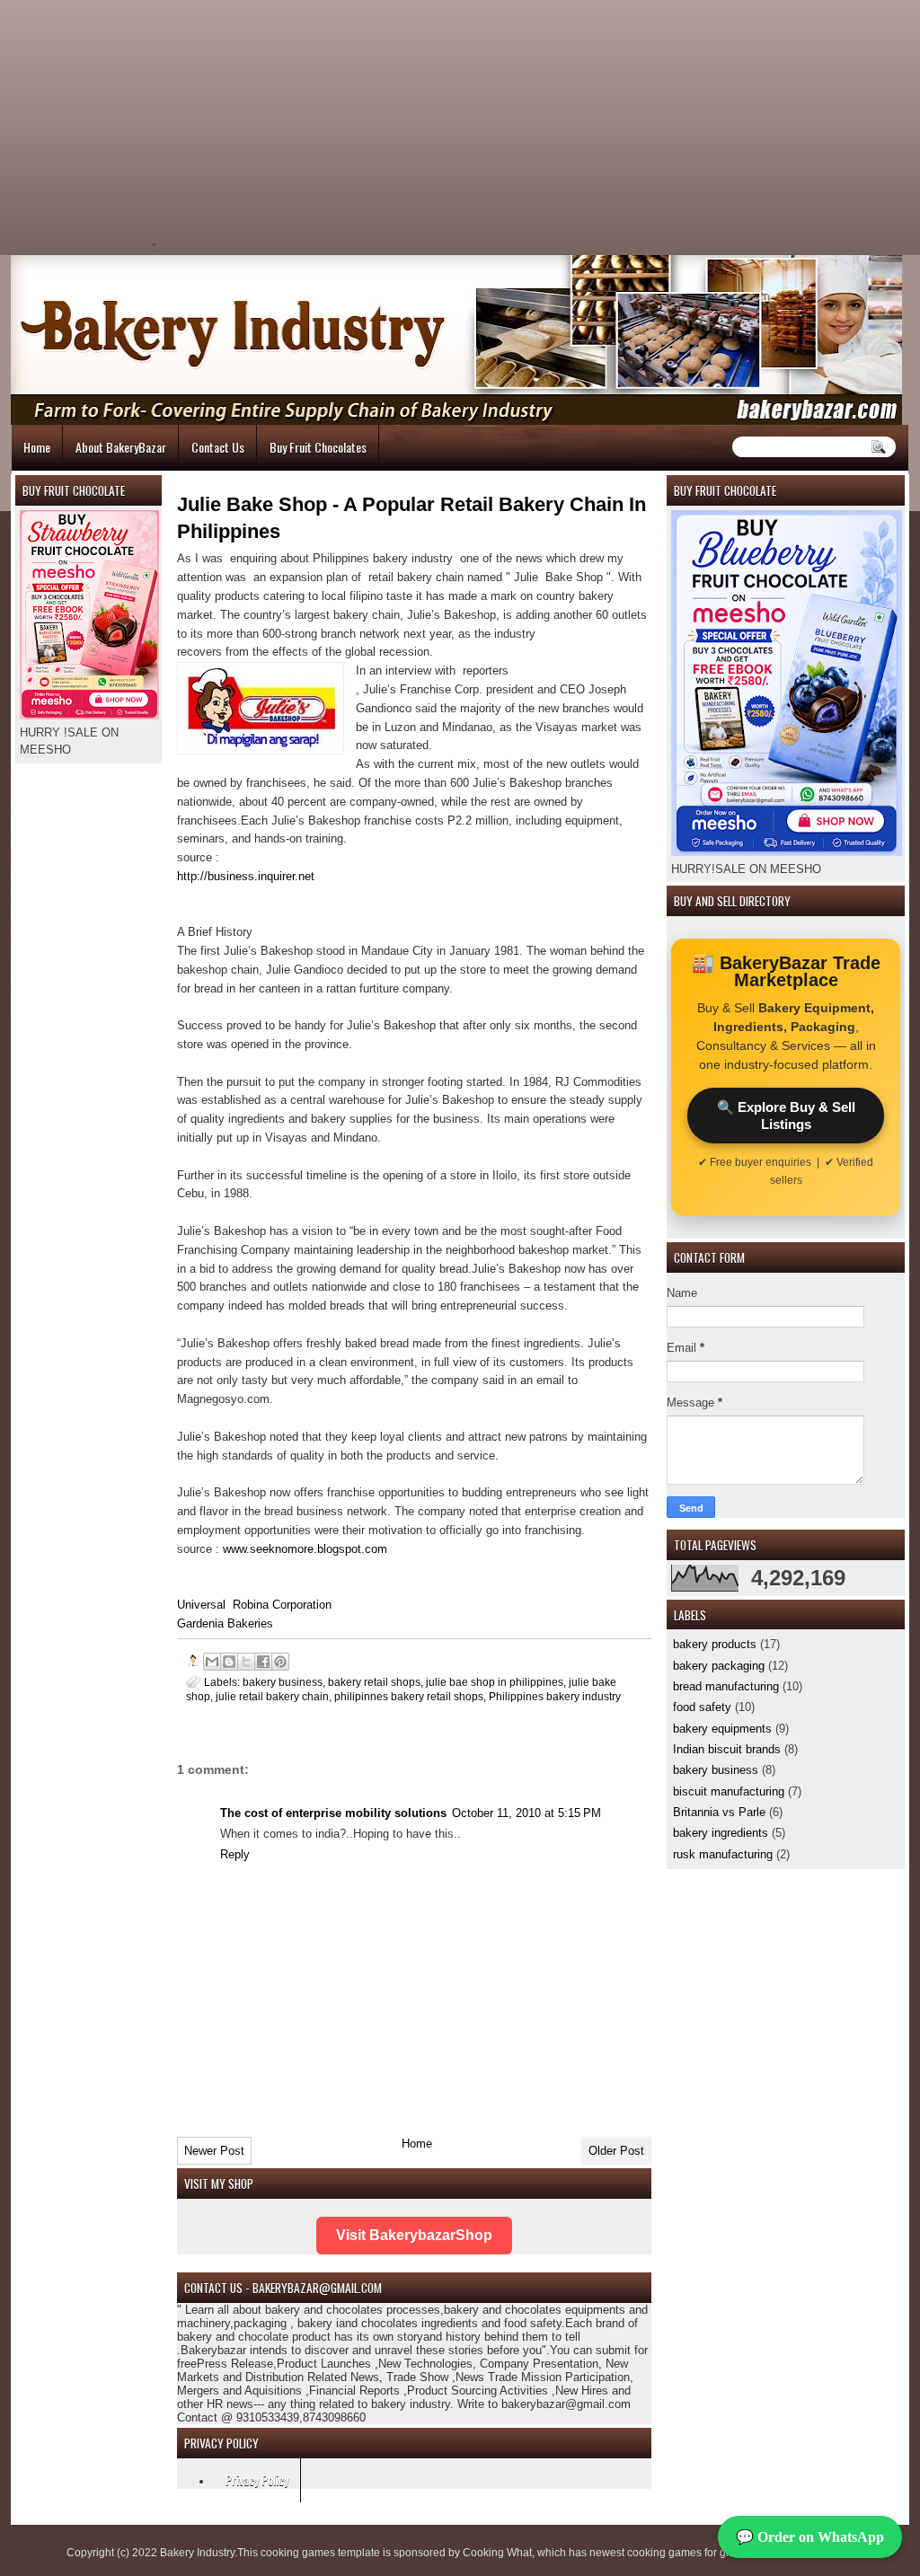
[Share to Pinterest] (280, 1662)
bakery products (715, 1644)
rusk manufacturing (723, 1854)
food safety (702, 1707)
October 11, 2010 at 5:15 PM (526, 1813)
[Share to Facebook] (263, 1662)
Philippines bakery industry (555, 1696)
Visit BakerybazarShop (414, 2235)
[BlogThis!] (229, 1662)
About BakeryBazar (121, 447)
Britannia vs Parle (719, 1812)
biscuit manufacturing (729, 1791)
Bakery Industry (197, 2553)
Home (37, 447)
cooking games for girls (684, 2553)
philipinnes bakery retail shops (409, 1696)
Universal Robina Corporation (254, 1605)
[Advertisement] (313, 126)
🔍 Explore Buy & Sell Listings (786, 1116)
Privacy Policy (257, 2479)
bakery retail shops (374, 1682)
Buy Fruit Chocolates (318, 447)
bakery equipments (722, 1729)
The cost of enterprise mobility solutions (333, 1813)
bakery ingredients (721, 1833)
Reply (235, 1854)
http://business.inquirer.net (246, 876)
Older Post (616, 2151)
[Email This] (212, 1662)
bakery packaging (719, 1666)
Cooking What (497, 2553)
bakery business (716, 1770)
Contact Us (218, 447)
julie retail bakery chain (272, 1696)
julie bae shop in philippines (495, 1682)
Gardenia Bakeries (225, 1623)
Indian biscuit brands (727, 1749)
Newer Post (214, 2151)
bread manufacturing (726, 1686)
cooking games (298, 2553)
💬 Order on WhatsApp (810, 2537)
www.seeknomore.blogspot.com (305, 1549)
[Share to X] (246, 1662)
